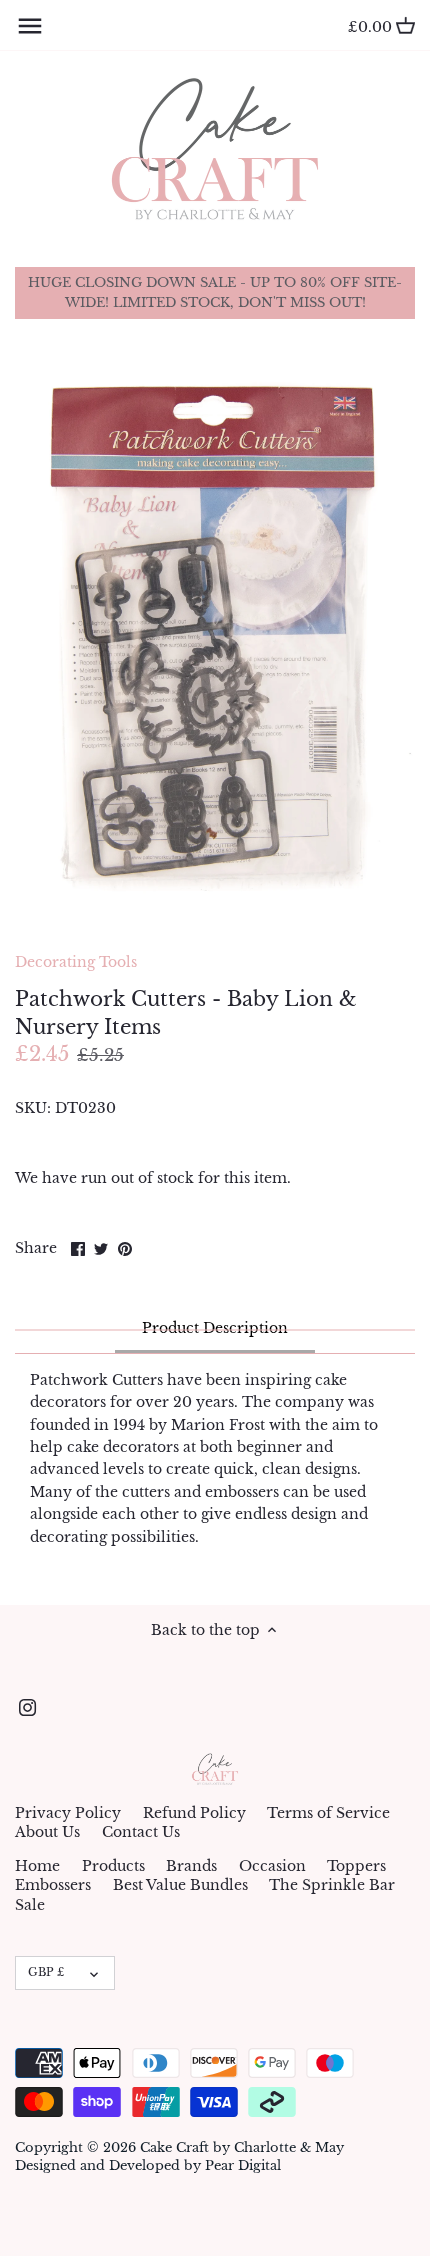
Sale (30, 1905)
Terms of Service (328, 1813)
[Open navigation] (30, 26)
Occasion (272, 1866)
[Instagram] (27, 1708)
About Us (47, 1832)
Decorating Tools (76, 962)
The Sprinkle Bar (332, 1885)
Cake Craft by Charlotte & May (242, 2147)
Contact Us (141, 1832)
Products (113, 1866)
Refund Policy (194, 1813)
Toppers (356, 1866)
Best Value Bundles (180, 1885)
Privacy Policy (68, 1813)
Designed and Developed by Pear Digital (148, 2165)
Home (37, 1866)
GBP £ (46, 1972)
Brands (191, 1866)
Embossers (53, 1885)
